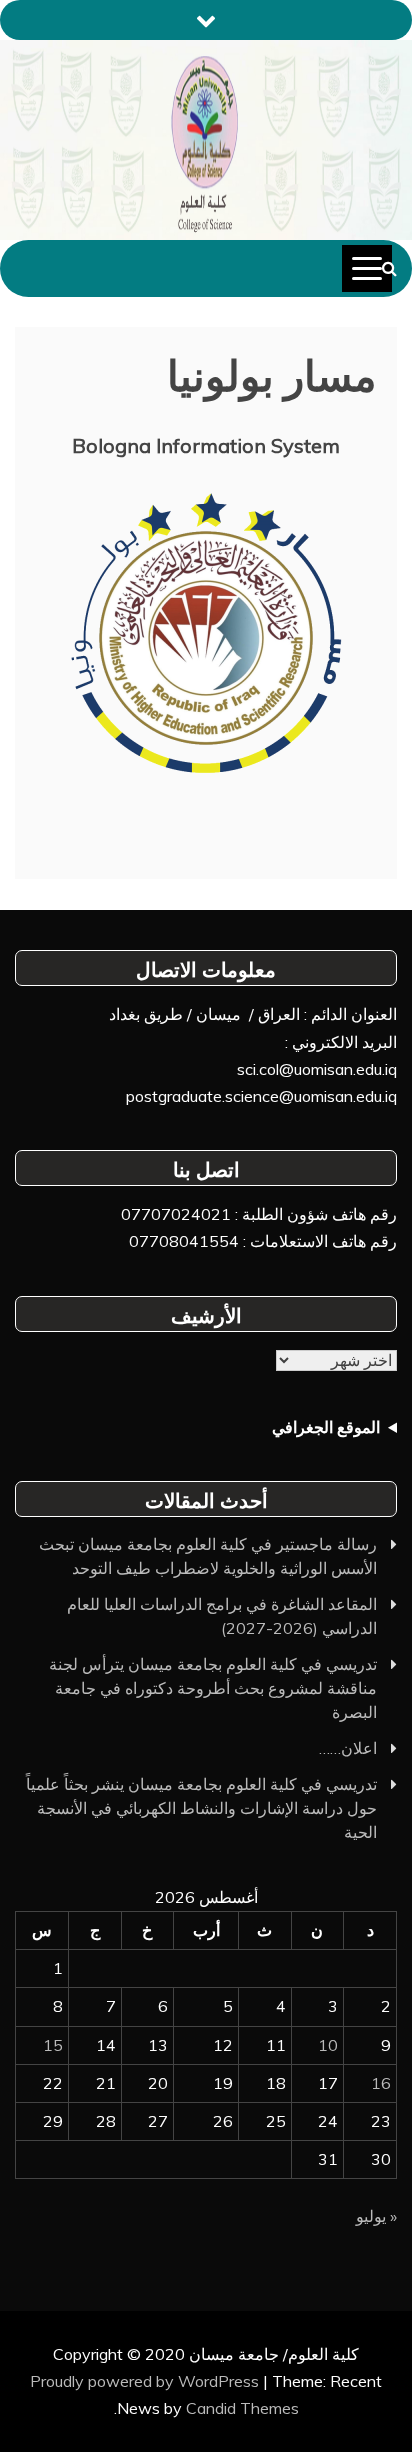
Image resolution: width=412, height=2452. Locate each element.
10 (328, 2045)
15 (53, 2045)
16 (381, 2083)
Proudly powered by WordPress (146, 2381)
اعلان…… (348, 1748)
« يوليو (376, 2216)
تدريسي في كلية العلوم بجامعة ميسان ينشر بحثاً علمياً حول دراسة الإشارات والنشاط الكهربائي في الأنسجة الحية (201, 1808)
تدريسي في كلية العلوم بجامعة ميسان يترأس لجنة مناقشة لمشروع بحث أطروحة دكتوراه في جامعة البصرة (213, 1688)
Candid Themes (242, 2408)
